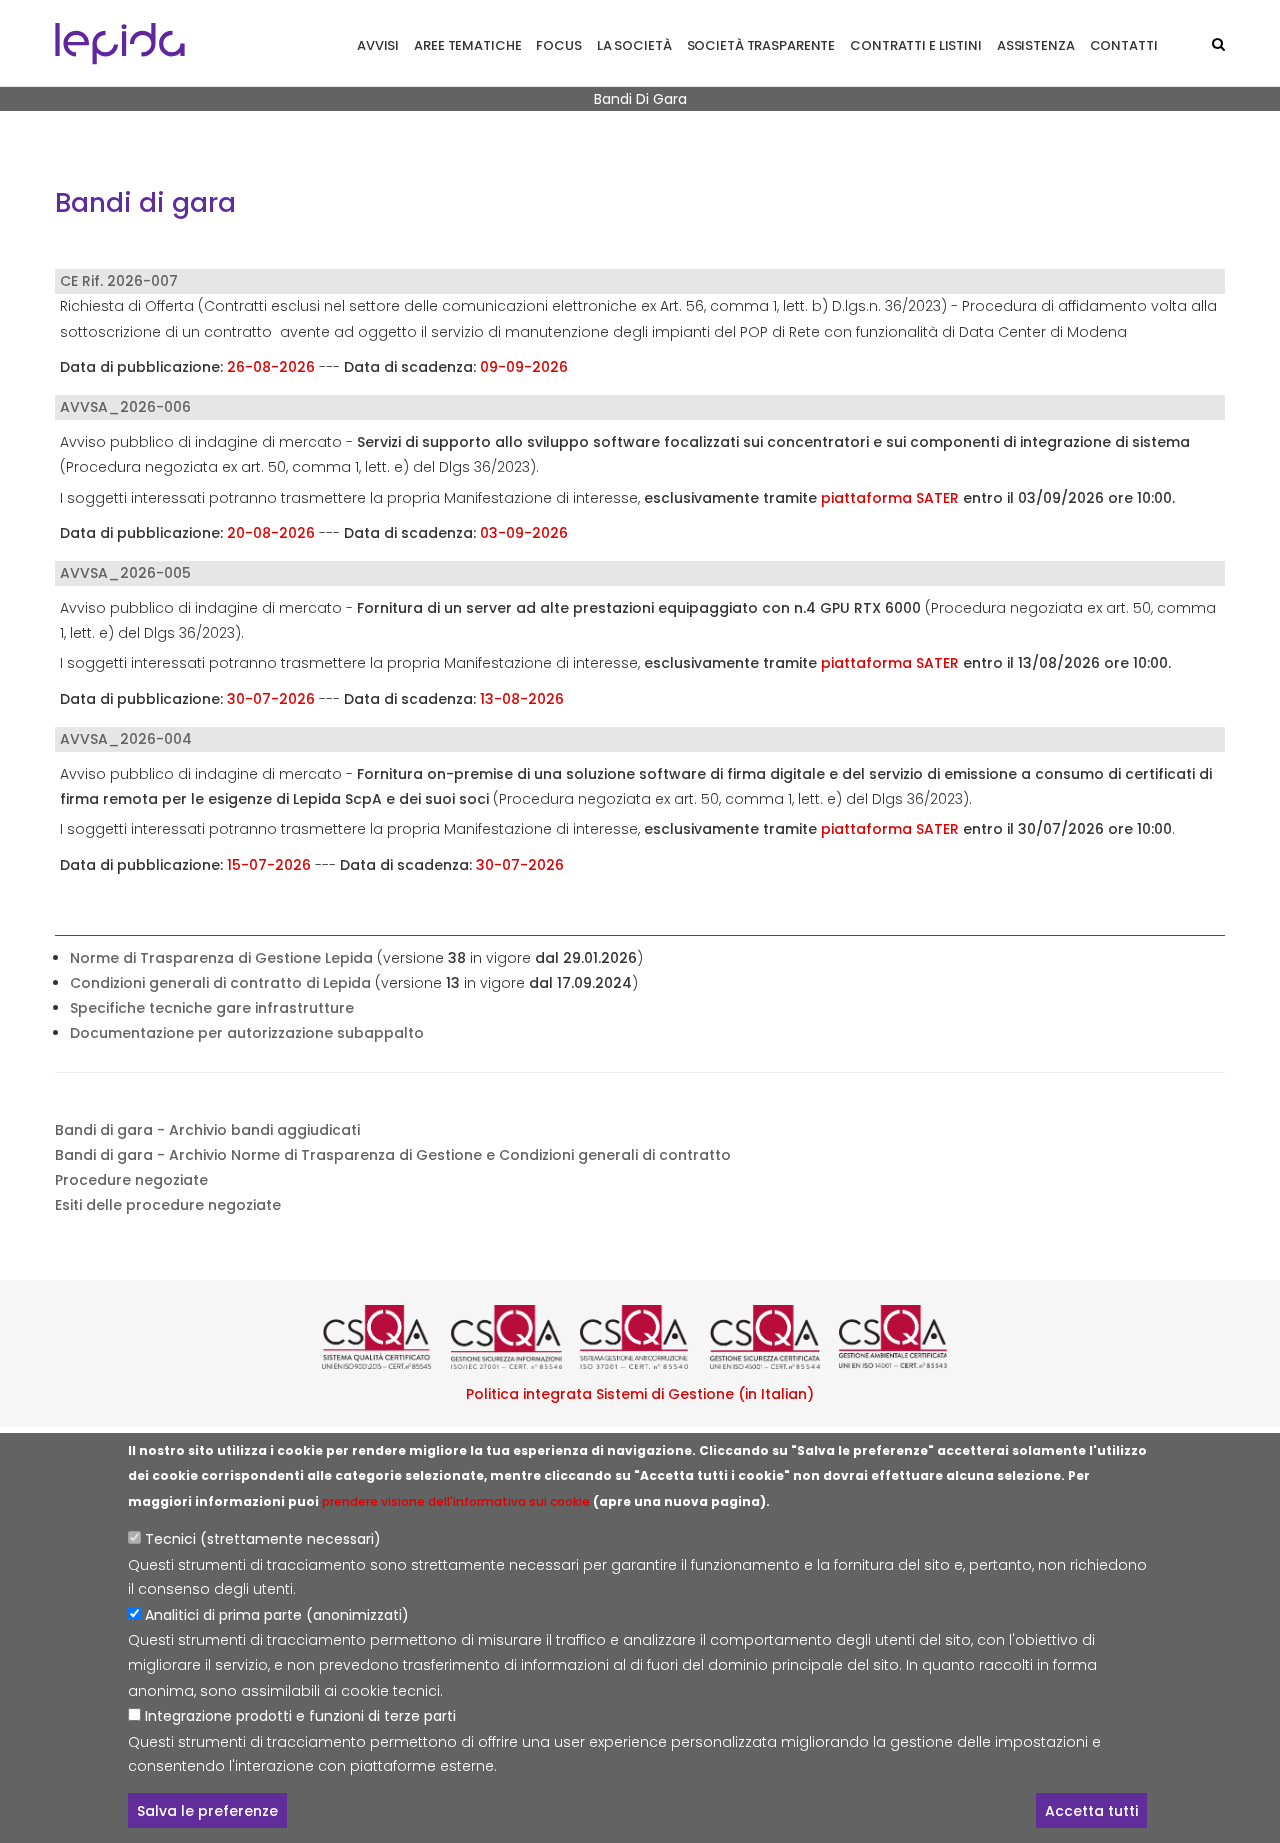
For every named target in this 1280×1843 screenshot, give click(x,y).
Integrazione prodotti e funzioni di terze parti (300, 1716)
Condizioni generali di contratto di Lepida (220, 983)
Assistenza (1036, 45)
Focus (558, 45)
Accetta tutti (1091, 1811)
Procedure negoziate (131, 1180)
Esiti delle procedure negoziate (168, 1205)
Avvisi (378, 45)
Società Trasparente (761, 45)
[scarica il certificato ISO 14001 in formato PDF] (898, 1337)
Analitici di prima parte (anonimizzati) (277, 1616)
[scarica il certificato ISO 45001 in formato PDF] (769, 1337)
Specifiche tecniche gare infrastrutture (212, 1008)
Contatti (1124, 45)
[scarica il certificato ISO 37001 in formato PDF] (639, 1337)
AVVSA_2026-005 (125, 573)
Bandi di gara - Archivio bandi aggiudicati (207, 1130)
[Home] (120, 43)
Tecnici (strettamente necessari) (263, 1540)
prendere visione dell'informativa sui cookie (456, 1501)
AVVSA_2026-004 (126, 739)
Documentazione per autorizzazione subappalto (247, 1033)
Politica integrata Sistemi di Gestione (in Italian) (640, 1394)
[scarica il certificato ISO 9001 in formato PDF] (381, 1337)
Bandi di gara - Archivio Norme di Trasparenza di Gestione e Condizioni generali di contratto (393, 1155)
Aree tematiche (467, 45)
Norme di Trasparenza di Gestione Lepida (221, 958)
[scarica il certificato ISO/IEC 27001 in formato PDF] (510, 1337)
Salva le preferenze (207, 1811)
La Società (634, 45)
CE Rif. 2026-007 (119, 281)
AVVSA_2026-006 (125, 407)
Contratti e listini (916, 45)
